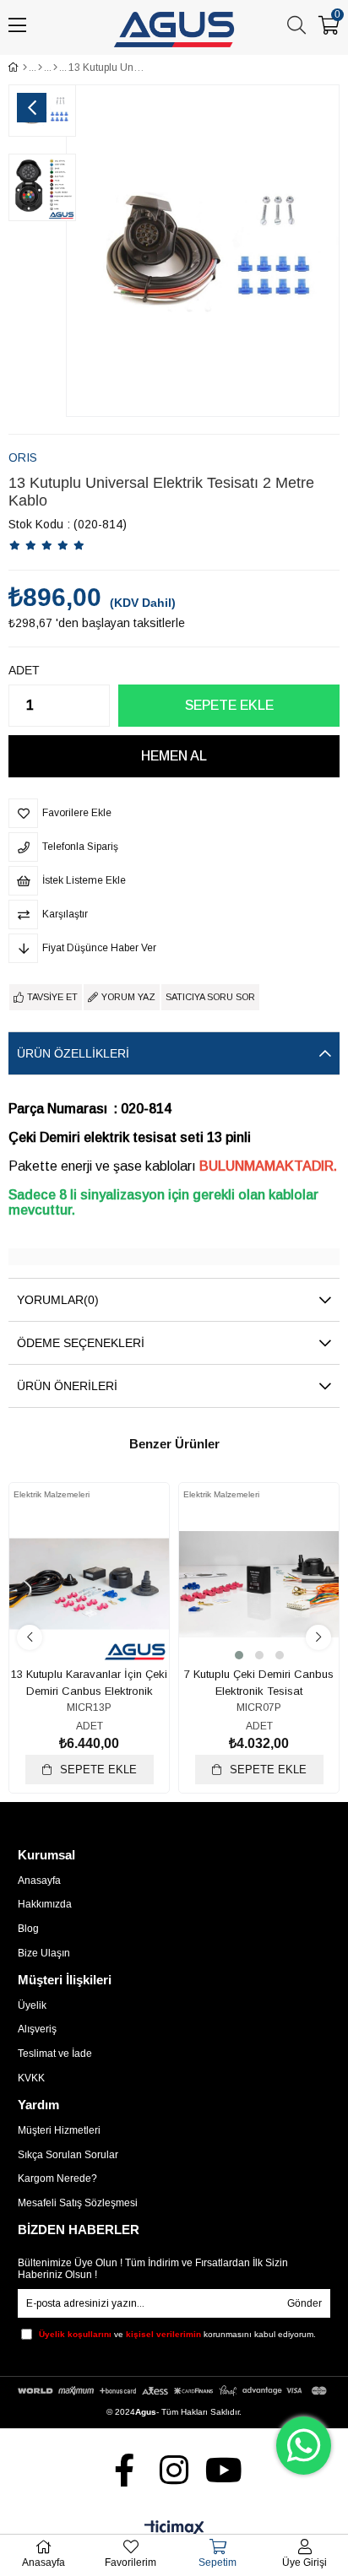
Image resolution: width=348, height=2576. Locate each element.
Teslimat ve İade (55, 2054)
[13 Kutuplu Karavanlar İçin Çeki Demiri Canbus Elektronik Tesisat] (89, 1584)
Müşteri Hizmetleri (59, 2130)
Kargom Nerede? (57, 2178)
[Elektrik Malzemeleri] (55, 68)
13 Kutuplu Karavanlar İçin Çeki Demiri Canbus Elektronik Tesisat (89, 1683)
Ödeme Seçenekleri (81, 1343)
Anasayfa (39, 1881)
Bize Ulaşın (44, 1953)
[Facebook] (125, 2470)
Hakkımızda (45, 1904)
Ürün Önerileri (67, 1386)
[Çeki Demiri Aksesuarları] (40, 68)
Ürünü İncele (109, 1611)
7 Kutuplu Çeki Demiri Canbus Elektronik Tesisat (259, 1683)
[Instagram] (174, 2470)
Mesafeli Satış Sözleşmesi (78, 2203)
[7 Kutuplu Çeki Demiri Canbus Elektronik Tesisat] (259, 1584)
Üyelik (32, 2005)
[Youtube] (224, 2470)
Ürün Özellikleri (73, 1053)
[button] (239, 1655)
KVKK (31, 2078)
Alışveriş (37, 2029)
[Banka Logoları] (174, 2391)
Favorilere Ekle (71, 1611)
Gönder (304, 2303)
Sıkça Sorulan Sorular (68, 2155)
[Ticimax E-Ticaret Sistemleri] (174, 2529)
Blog (28, 1929)
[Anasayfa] (25, 68)
